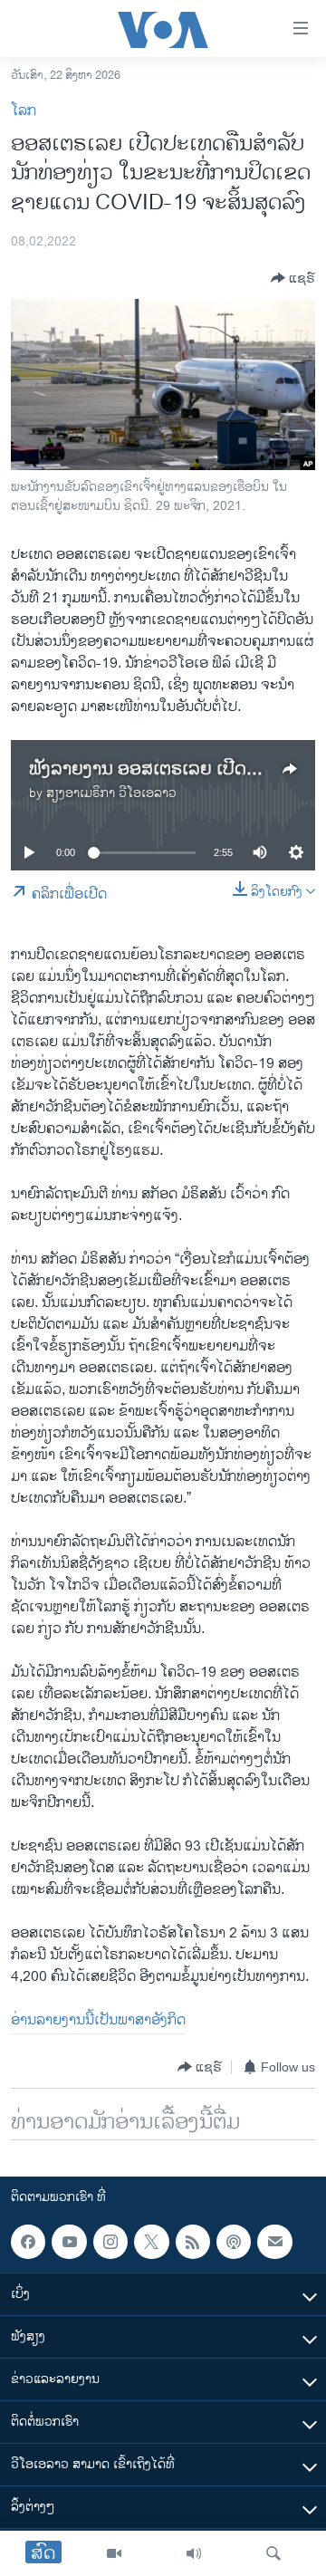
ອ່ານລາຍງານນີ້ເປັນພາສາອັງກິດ (98, 2020)
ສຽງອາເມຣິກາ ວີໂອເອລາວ (111, 793)
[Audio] (194, 2553)
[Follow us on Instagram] (110, 2242)
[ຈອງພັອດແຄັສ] (274, 2242)
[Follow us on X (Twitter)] (151, 2242)
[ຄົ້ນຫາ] (273, 2553)
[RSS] (193, 2242)
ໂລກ (24, 111)
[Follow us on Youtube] (69, 2242)
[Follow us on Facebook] (28, 2242)
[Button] (293, 278)
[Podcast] (234, 2242)
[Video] (114, 2553)
